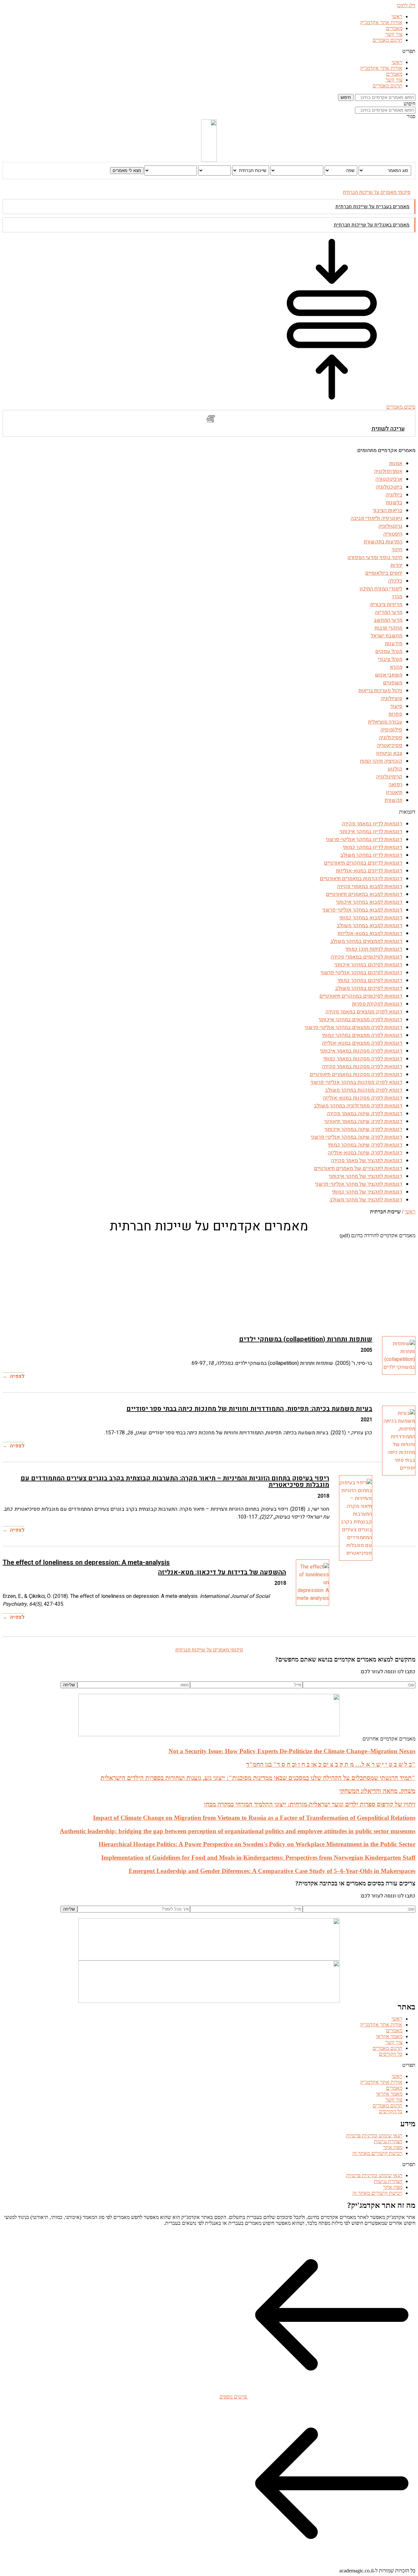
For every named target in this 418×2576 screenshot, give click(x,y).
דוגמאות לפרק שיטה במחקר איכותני (363, 1129)
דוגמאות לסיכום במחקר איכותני (368, 965)
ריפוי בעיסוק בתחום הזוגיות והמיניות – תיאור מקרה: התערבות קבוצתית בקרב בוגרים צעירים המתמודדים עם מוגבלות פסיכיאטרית (175, 1482)
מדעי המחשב (388, 620)
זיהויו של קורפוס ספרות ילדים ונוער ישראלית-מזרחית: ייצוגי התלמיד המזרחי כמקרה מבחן (310, 1804)
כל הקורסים (391, 2054)
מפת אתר (393, 2147)
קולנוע (395, 769)
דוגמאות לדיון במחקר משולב (371, 855)
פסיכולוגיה (391, 738)
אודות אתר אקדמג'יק (381, 22)
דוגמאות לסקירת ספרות (377, 1004)
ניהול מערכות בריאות (380, 691)
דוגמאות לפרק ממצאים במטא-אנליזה (362, 1043)
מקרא (396, 667)
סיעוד (396, 706)
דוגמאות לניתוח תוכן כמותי (374, 949)
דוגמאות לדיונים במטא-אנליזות (369, 871)
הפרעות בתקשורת (383, 542)
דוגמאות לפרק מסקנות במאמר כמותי (363, 1059)
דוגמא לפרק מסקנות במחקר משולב (364, 1090)
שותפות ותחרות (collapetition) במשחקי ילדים (306, 1339)
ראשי (397, 16)
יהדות (396, 565)
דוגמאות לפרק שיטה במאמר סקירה (365, 1114)
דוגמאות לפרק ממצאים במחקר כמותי (362, 1035)
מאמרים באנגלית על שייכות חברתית (372, 225)
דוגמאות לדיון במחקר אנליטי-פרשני (364, 839)
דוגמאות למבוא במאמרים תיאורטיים (364, 894)
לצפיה (17, 1376)
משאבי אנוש (389, 675)
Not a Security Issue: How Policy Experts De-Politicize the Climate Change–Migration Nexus (292, 1751)
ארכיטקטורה (389, 479)
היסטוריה (393, 534)
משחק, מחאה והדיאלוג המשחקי (377, 1791)
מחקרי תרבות (388, 628)
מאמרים (394, 28)
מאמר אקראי (389, 2036)
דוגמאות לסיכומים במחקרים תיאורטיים (361, 996)
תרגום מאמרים (387, 40)
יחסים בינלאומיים (384, 573)
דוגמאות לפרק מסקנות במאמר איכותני (361, 1051)
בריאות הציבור (387, 510)
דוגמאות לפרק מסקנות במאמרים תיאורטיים (356, 1074)
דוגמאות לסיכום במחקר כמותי (370, 980)
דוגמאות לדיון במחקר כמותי (373, 847)
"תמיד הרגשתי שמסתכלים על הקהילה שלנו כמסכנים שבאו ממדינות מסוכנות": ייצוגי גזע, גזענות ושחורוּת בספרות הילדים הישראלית (258, 1778)
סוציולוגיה (392, 698)
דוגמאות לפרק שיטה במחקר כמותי (365, 1145)
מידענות (394, 644)
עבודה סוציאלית (385, 722)
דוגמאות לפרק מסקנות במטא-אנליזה (363, 1098)
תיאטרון (394, 792)
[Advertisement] (219, 1284)
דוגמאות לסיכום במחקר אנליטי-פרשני (362, 973)
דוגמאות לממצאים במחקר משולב (366, 941)
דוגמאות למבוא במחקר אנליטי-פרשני (362, 910)
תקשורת (394, 800)
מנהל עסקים (389, 651)
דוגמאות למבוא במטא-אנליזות (370, 933)
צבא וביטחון (389, 753)
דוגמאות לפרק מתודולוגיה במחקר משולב (358, 1106)
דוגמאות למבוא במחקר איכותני (369, 902)
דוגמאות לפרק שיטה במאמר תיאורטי (363, 1121)
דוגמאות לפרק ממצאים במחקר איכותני (361, 1020)
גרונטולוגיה (390, 526)
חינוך (397, 550)
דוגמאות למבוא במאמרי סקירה (370, 886)
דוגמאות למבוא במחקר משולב (370, 926)
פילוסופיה (391, 730)
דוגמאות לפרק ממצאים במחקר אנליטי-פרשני (354, 1027)
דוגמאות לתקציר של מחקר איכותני (366, 1176)
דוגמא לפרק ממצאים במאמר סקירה (364, 1012)
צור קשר (394, 34)
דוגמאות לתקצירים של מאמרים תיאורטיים (358, 1168)
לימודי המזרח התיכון (381, 589)
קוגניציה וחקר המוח (381, 761)
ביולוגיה (394, 495)
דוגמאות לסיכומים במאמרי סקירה (367, 957)
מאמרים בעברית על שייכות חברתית (372, 207)
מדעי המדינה (389, 612)
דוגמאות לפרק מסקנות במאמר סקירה (362, 1067)
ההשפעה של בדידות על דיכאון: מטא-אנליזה (222, 1572)
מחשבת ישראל (386, 636)
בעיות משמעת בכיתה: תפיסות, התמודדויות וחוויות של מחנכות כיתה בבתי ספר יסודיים (249, 1409)
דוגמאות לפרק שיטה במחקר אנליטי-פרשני (357, 1137)
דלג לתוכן (406, 5)
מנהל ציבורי (390, 659)
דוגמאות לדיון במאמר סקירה (372, 824)
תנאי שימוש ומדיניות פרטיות (374, 2136)
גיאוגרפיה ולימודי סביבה (377, 518)
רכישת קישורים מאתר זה (377, 2153)
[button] (209, 51)
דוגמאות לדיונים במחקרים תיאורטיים (363, 863)
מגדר (397, 597)
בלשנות (394, 503)
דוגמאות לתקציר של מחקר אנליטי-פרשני (359, 1184)
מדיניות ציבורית (386, 604)
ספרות (395, 714)
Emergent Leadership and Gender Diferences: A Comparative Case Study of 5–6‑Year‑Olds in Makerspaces (272, 1871)
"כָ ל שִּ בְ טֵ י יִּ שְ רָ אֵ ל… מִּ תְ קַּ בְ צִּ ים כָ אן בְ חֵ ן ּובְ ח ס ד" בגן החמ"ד (331, 1764)
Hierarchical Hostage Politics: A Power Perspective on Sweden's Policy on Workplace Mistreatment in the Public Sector (257, 1844)
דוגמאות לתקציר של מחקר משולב (366, 1200)
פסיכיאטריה (390, 745)
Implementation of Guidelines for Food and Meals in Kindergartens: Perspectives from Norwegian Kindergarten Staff (258, 1858)
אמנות (396, 463)
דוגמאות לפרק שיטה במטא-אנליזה (365, 1153)
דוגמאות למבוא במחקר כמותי (371, 918)
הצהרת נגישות (388, 2141)
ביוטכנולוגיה (389, 487)
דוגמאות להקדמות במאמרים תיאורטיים (361, 879)
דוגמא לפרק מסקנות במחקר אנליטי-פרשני (356, 1082)
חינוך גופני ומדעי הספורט (375, 557)
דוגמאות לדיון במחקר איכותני (371, 832)
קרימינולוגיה (389, 777)
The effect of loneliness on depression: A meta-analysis (86, 1562)
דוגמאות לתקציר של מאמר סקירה (367, 1161)
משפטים (393, 683)
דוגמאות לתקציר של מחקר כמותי (367, 1192)
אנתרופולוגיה (388, 471)
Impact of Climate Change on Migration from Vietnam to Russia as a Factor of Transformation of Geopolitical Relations (254, 1818)
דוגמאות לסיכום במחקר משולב (369, 988)
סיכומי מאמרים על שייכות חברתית (377, 192)
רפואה (395, 785)
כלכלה (395, 581)
